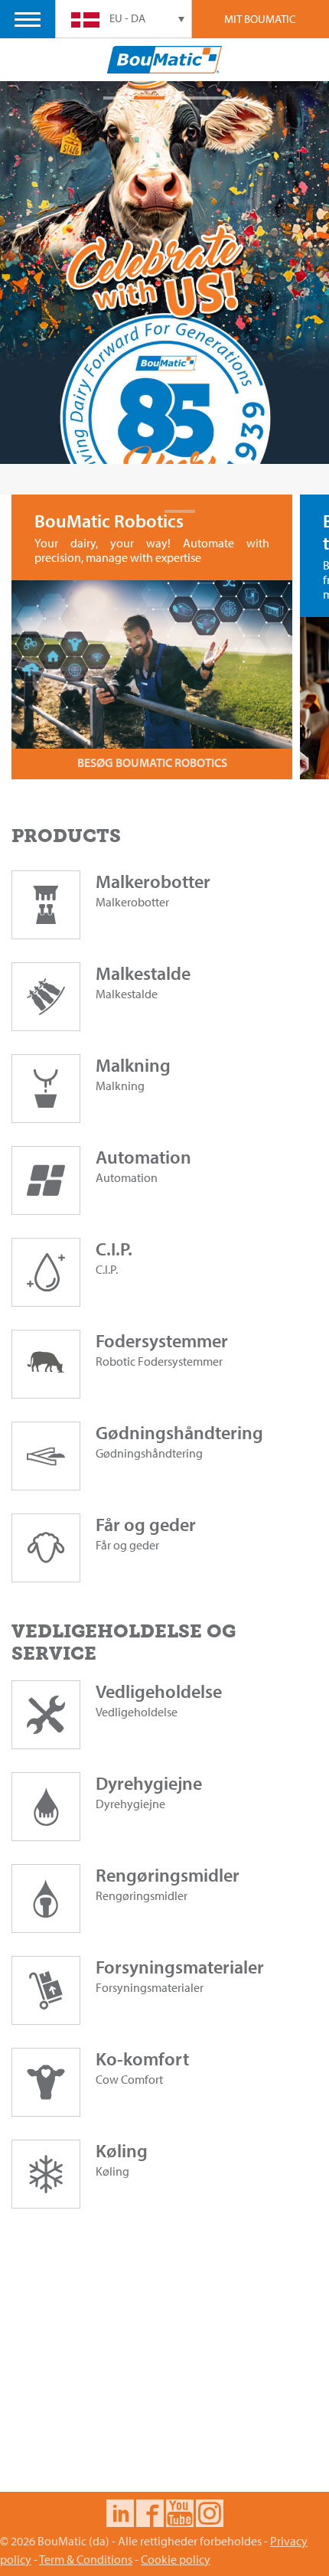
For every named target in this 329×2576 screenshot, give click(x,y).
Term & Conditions (86, 2559)
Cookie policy (176, 2559)
